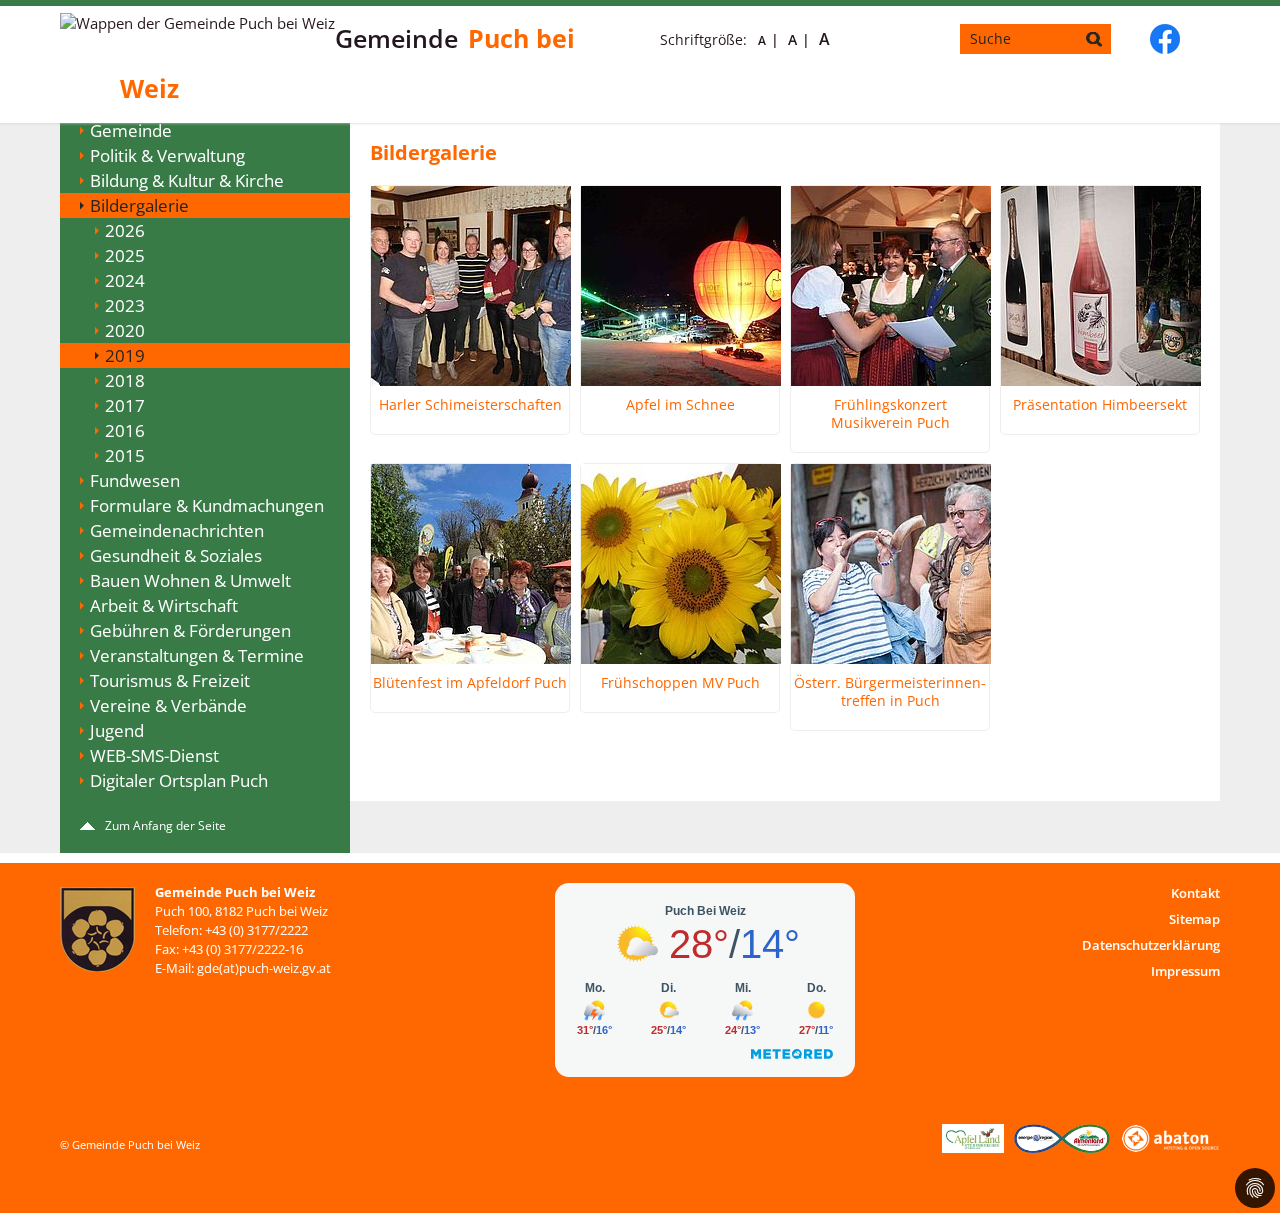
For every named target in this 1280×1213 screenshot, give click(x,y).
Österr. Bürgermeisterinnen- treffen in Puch (890, 692)
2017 (125, 405)
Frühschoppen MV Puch (680, 683)
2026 (125, 230)
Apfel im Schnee (680, 405)
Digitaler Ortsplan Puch (179, 780)
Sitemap (1194, 919)
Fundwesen (135, 480)
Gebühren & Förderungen (190, 630)
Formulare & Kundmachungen (207, 505)
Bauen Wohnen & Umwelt (190, 580)
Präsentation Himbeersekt (1100, 405)
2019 (125, 355)
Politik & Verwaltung (167, 155)
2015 (125, 455)
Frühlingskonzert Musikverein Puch (890, 414)
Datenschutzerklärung (1151, 945)
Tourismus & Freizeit (170, 680)
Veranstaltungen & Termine (197, 655)
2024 (125, 280)
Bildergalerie (139, 205)
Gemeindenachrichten (177, 530)
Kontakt (1195, 893)
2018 (125, 380)
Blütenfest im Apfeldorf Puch (470, 683)
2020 (125, 330)
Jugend (117, 730)
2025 (125, 255)
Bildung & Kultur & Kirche (187, 180)
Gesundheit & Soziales (176, 555)
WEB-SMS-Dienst (154, 755)
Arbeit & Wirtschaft (164, 605)
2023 (125, 305)
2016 (125, 430)
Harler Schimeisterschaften (470, 405)
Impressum (1185, 971)
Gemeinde (131, 130)
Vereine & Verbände (168, 705)
